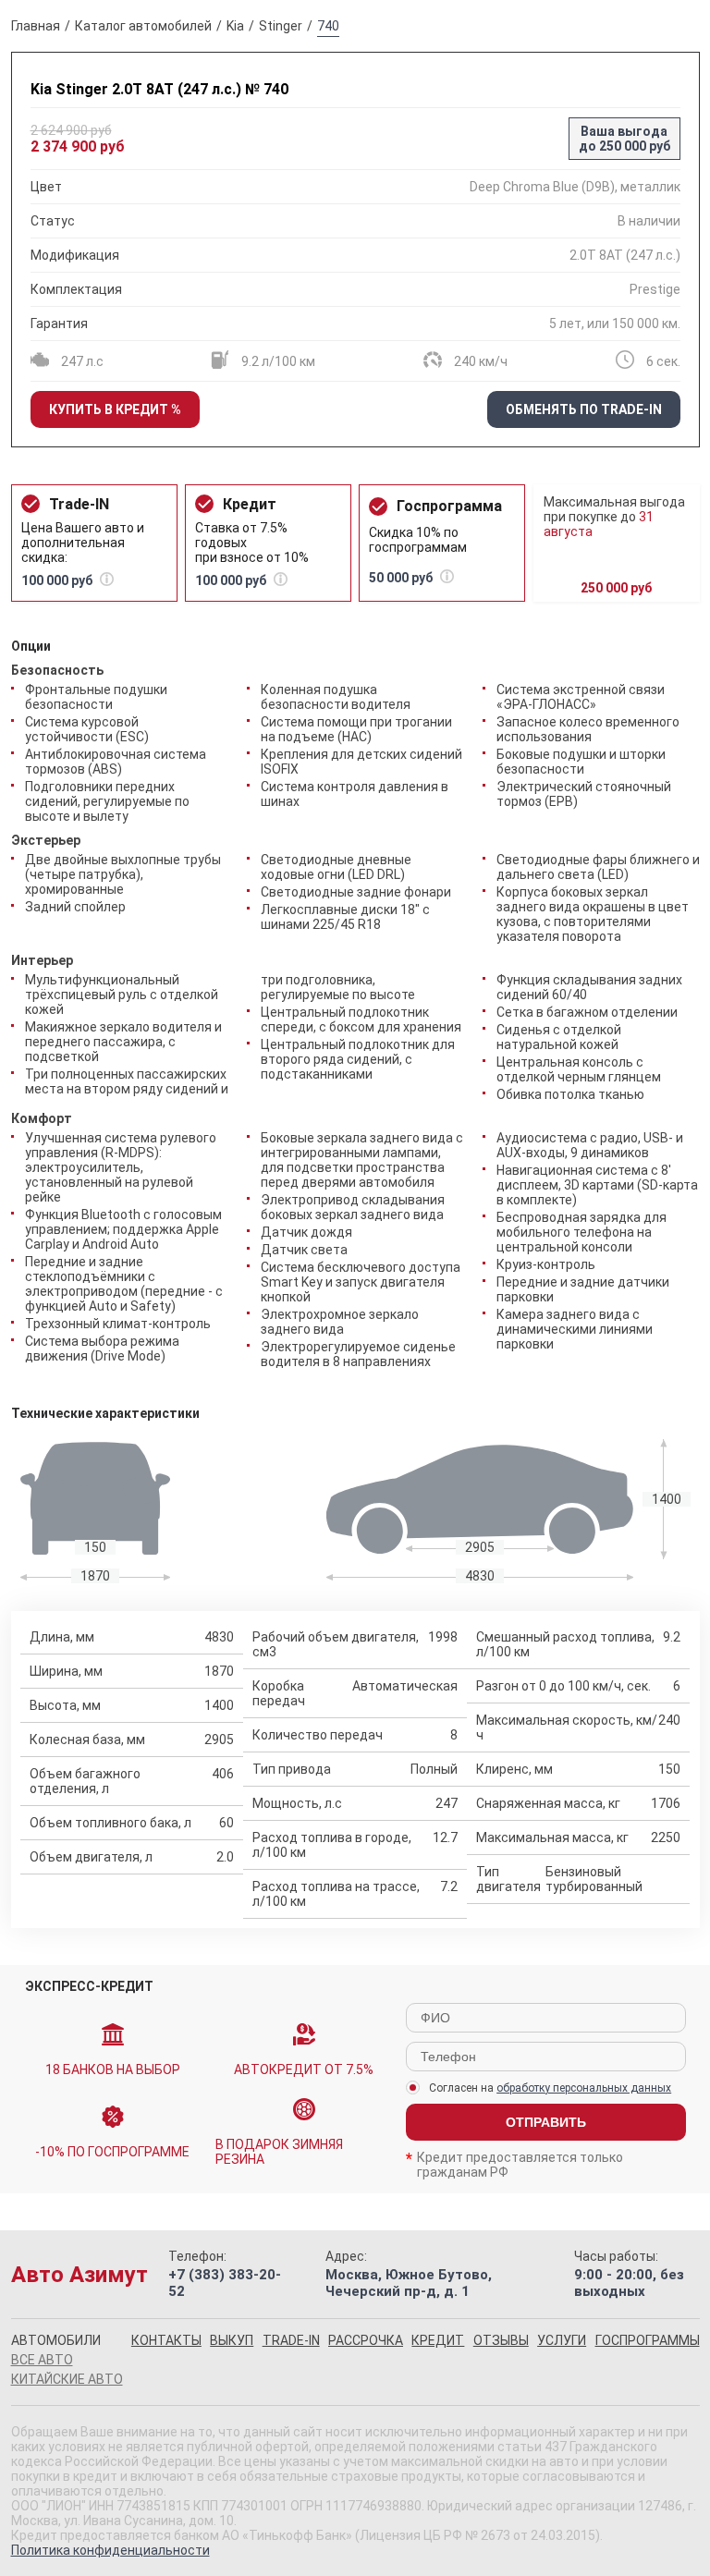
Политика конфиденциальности (110, 2550)
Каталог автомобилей (143, 26)
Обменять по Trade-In (584, 409)
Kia (235, 26)
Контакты (166, 2340)
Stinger (281, 26)
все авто (42, 2360)
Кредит (438, 2340)
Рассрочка (366, 2340)
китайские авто (67, 2379)
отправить (546, 2122)
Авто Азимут (80, 2275)
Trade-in (291, 2340)
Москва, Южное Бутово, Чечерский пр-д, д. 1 (409, 2283)
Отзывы (501, 2340)
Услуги (562, 2340)
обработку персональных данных (584, 2088)
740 (328, 26)
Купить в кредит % (115, 409)
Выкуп (232, 2340)
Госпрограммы (648, 2340)
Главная (36, 26)
